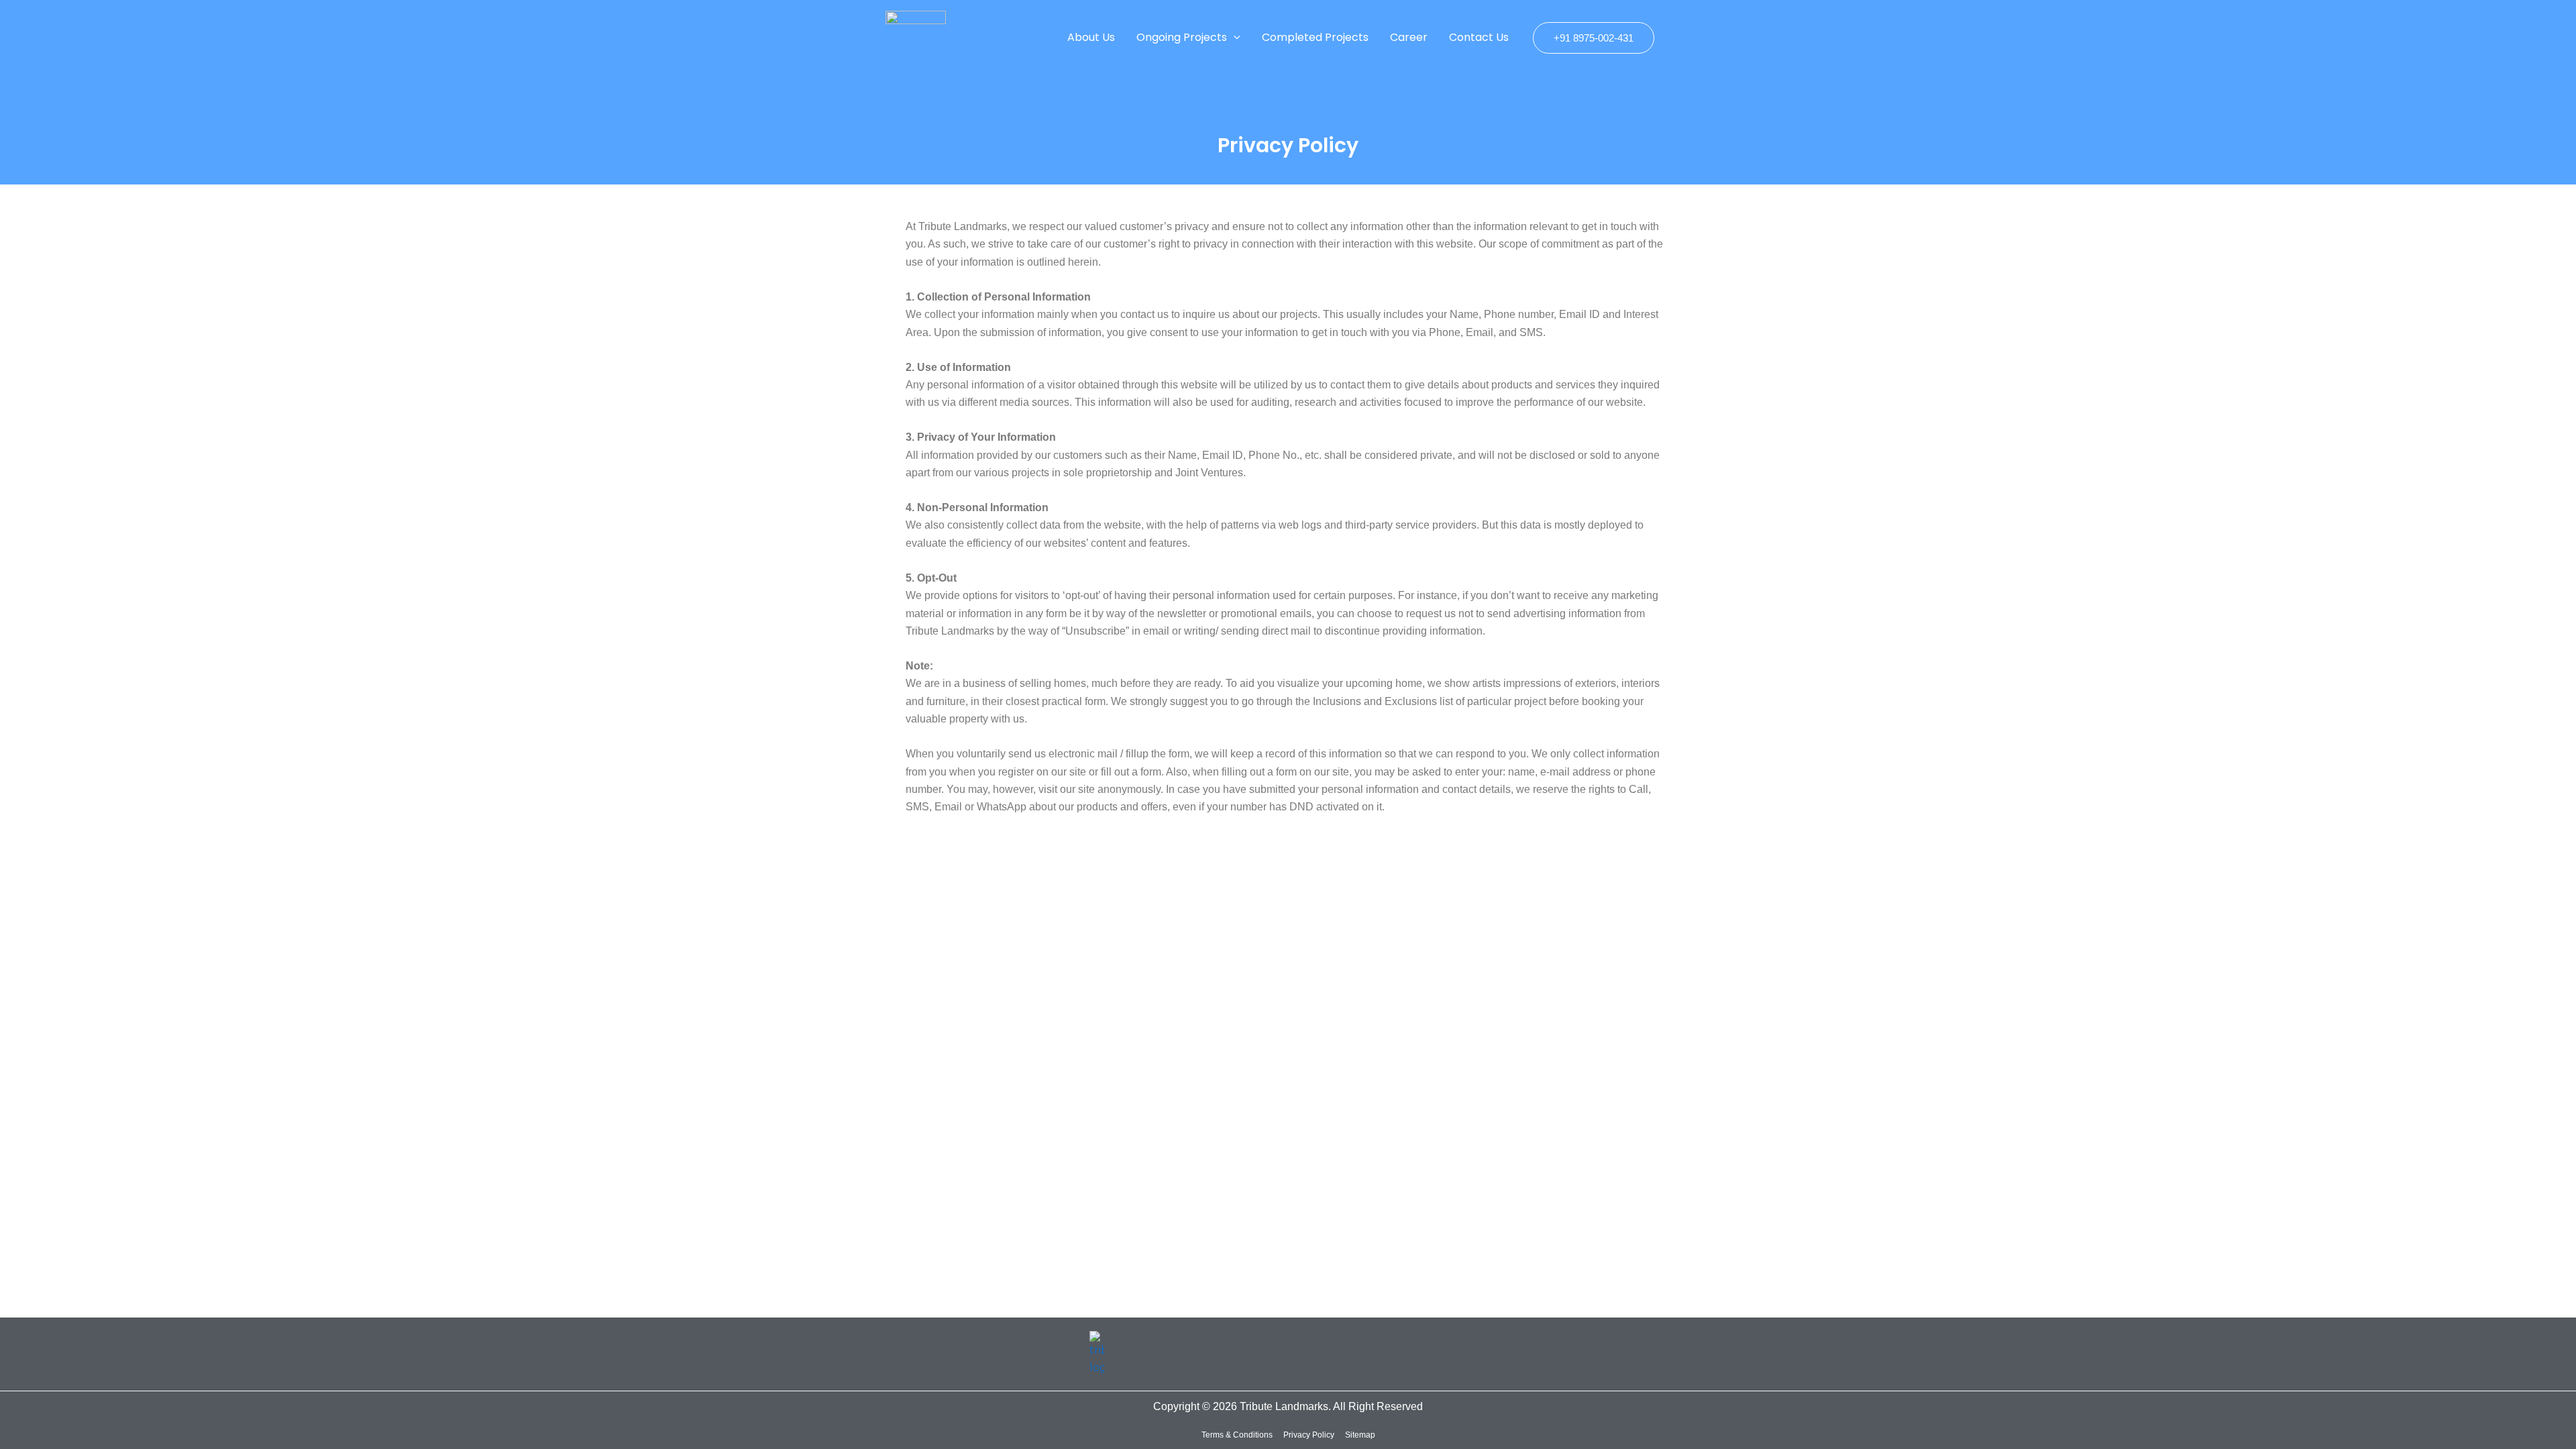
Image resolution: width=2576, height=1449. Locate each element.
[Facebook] (1473, 1345)
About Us (1091, 37)
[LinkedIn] (1508, 1345)
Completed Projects (1315, 37)
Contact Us (1479, 37)
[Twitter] (1491, 1345)
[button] (1234, 38)
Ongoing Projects (1182, 37)
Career (1409, 37)
